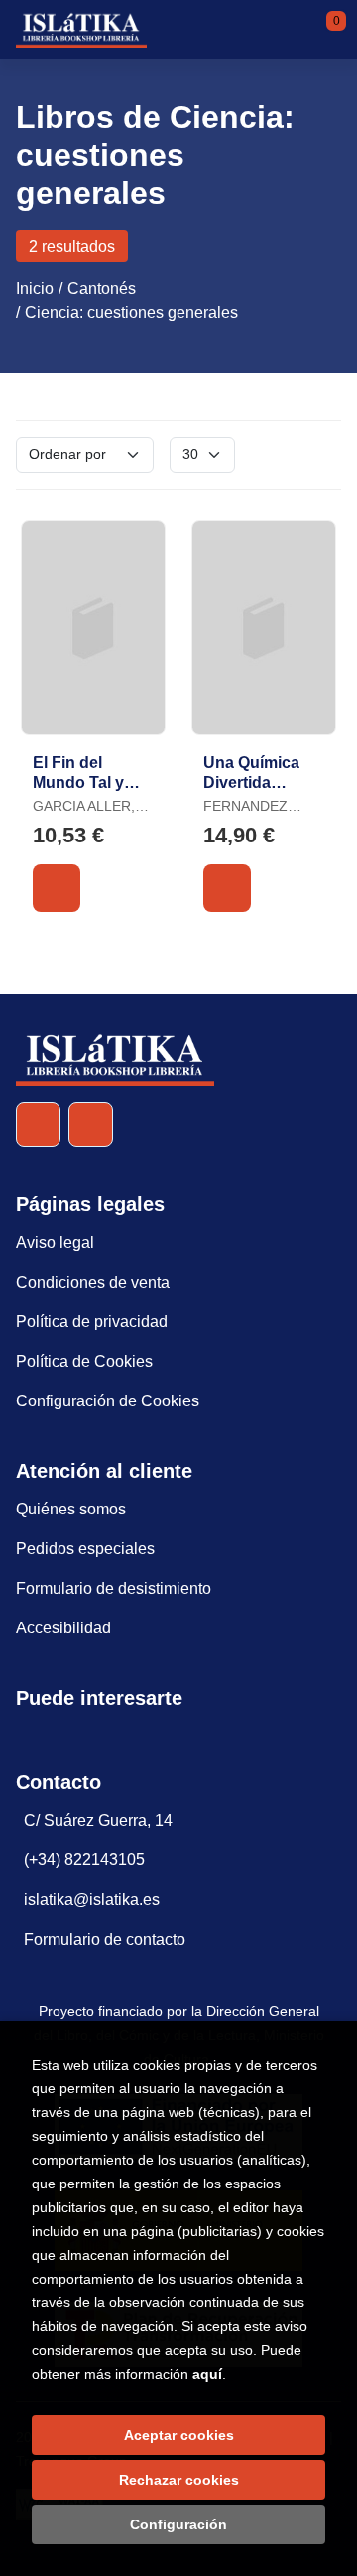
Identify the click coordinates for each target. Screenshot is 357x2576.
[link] (57, 888)
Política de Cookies (84, 1361)
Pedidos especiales (85, 1549)
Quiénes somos (71, 1509)
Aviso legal (55, 1242)
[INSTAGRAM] (91, 1124)
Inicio (35, 289)
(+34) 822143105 (84, 1860)
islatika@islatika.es (92, 1900)
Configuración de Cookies (108, 1401)
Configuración (178, 2524)
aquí (207, 2374)
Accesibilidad (63, 1628)
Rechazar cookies (179, 2480)
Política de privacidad (92, 1322)
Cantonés (102, 289)
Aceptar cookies (179, 2435)
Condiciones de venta (93, 1282)
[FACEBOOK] (38, 1124)
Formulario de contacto (105, 1939)
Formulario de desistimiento (114, 1588)
